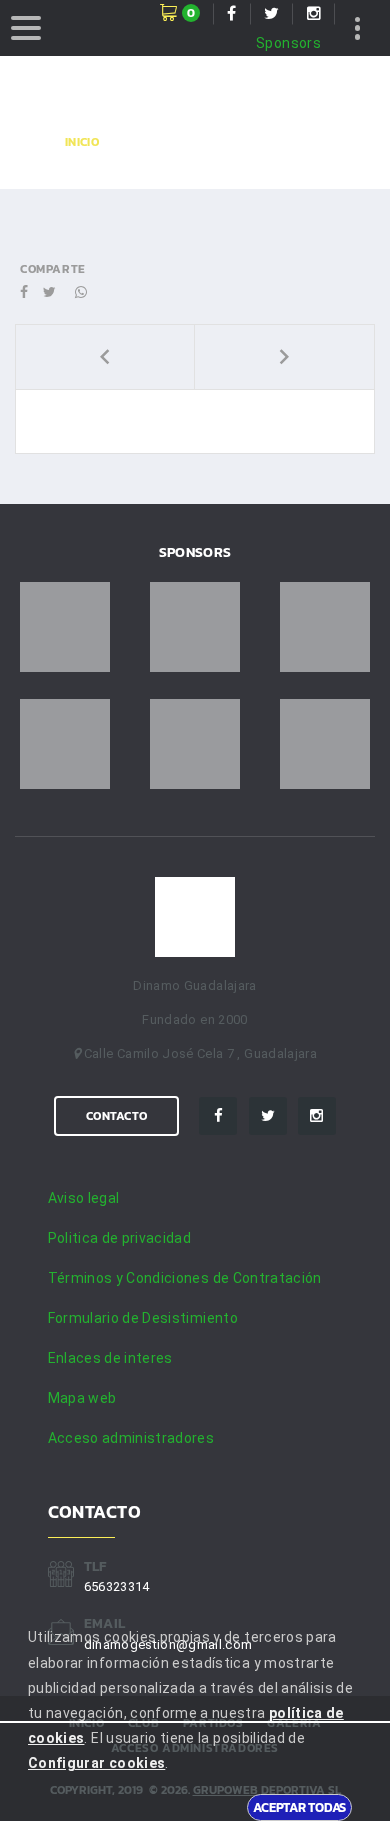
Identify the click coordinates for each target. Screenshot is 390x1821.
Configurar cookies (96, 1763)
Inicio (82, 142)
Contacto (116, 1116)
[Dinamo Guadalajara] (195, 917)
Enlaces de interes (110, 1358)
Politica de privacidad (120, 1238)
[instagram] (317, 1116)
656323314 (117, 1586)
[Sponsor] (65, 627)
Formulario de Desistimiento (143, 1318)
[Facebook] (218, 1116)
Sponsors (288, 43)
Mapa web (82, 1398)
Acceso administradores (131, 1438)
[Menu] (26, 28)
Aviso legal (84, 1198)
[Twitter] (268, 1116)
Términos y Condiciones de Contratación (185, 1278)
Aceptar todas (299, 1807)
